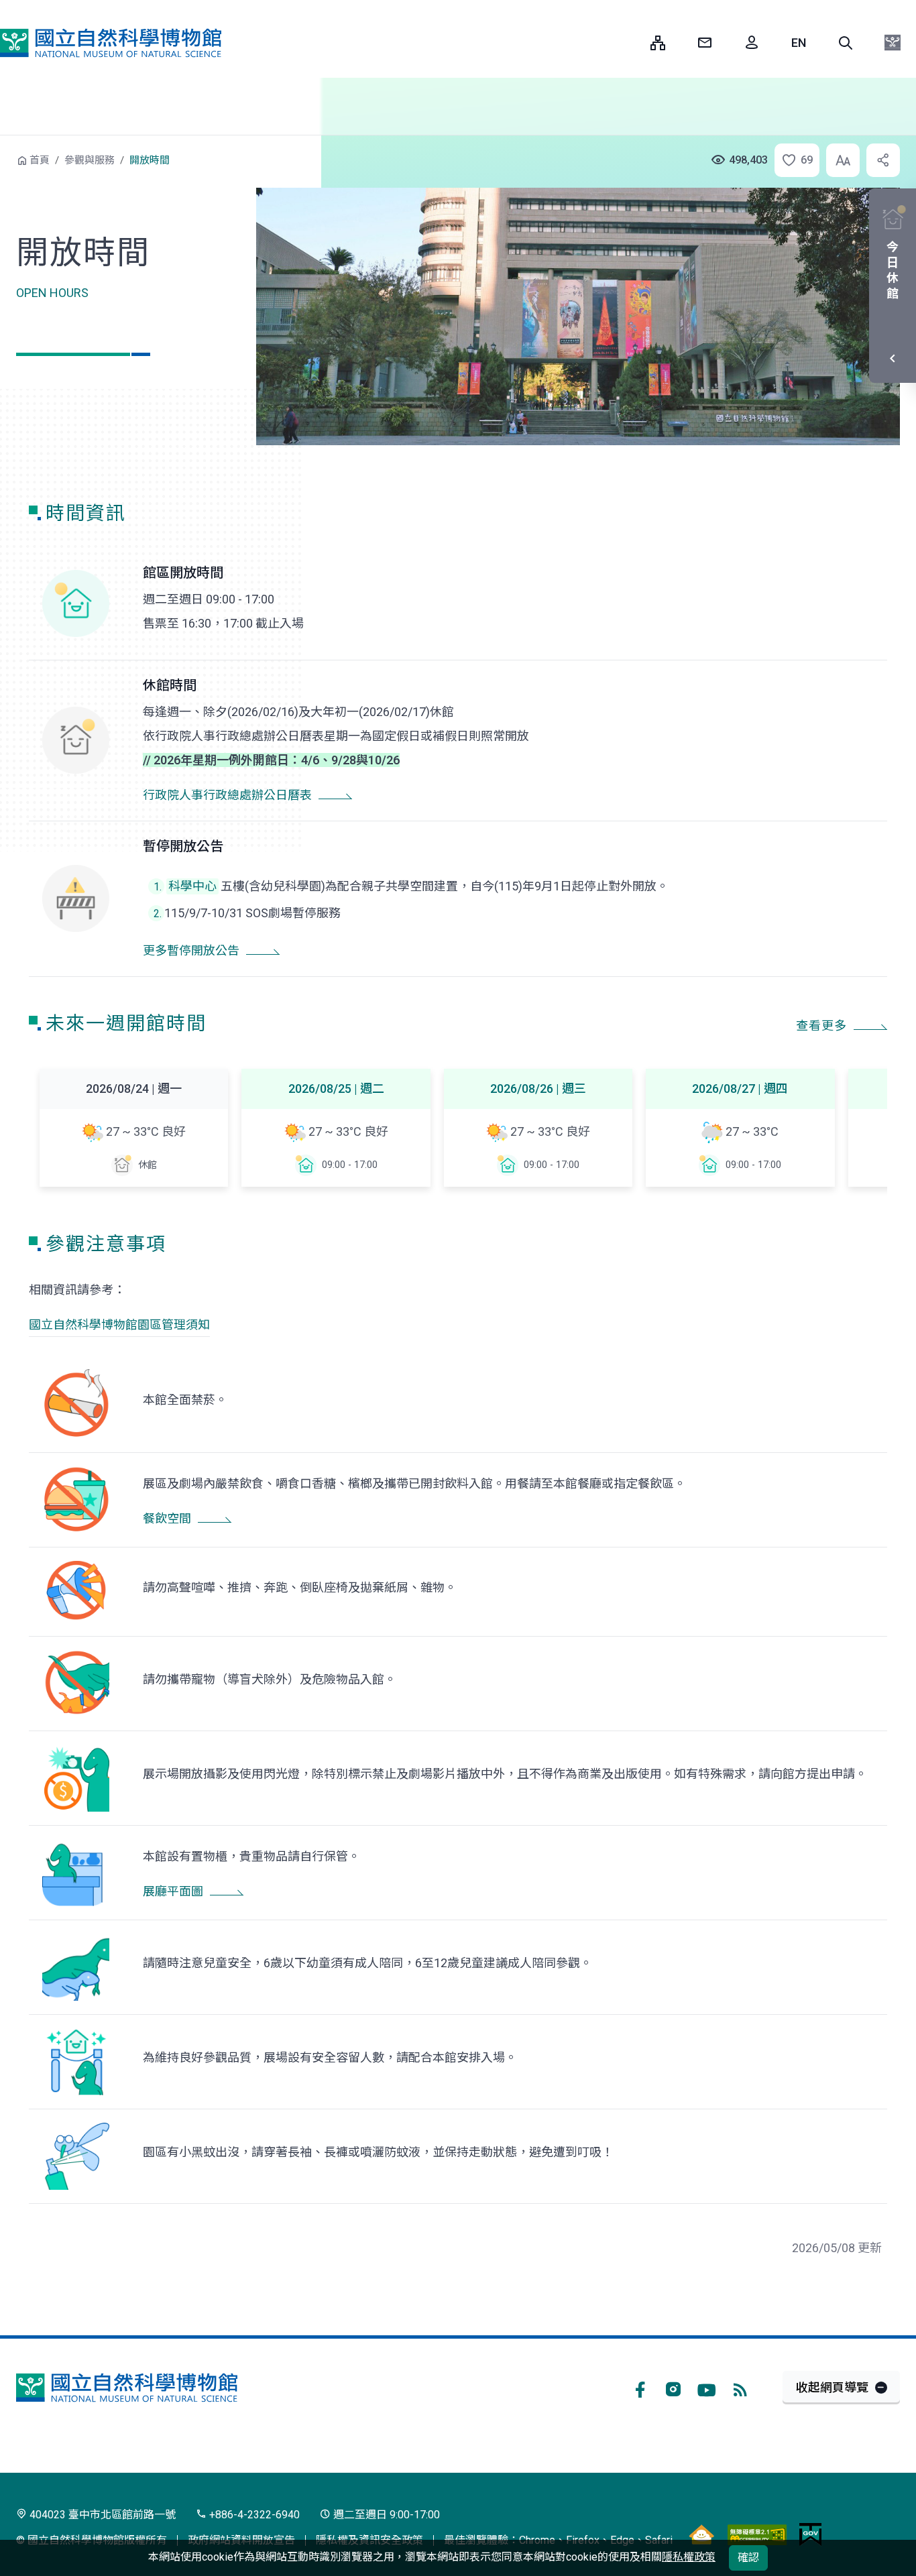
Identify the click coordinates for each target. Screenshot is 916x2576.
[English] (799, 43)
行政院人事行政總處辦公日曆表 (227, 795)
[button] (846, 43)
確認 (748, 2558)
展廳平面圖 (173, 1891)
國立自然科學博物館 (111, 43)
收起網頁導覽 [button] (832, 2387)
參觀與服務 (90, 160)
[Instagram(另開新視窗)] (673, 2388)
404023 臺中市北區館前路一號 (101, 2515)
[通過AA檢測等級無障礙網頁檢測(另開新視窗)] (757, 2534)
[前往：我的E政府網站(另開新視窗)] (810, 2534)
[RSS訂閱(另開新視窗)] (740, 2388)
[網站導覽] (658, 43)
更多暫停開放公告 (191, 950)
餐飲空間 (167, 1518)
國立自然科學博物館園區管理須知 (119, 1325)
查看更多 (821, 1026)
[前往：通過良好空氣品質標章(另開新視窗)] (701, 2534)
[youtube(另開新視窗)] (707, 2388)
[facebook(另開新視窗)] (640, 2388)
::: (630, 43)
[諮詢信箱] (705, 43)
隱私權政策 (689, 2557)
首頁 (40, 160)
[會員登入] (752, 43)
